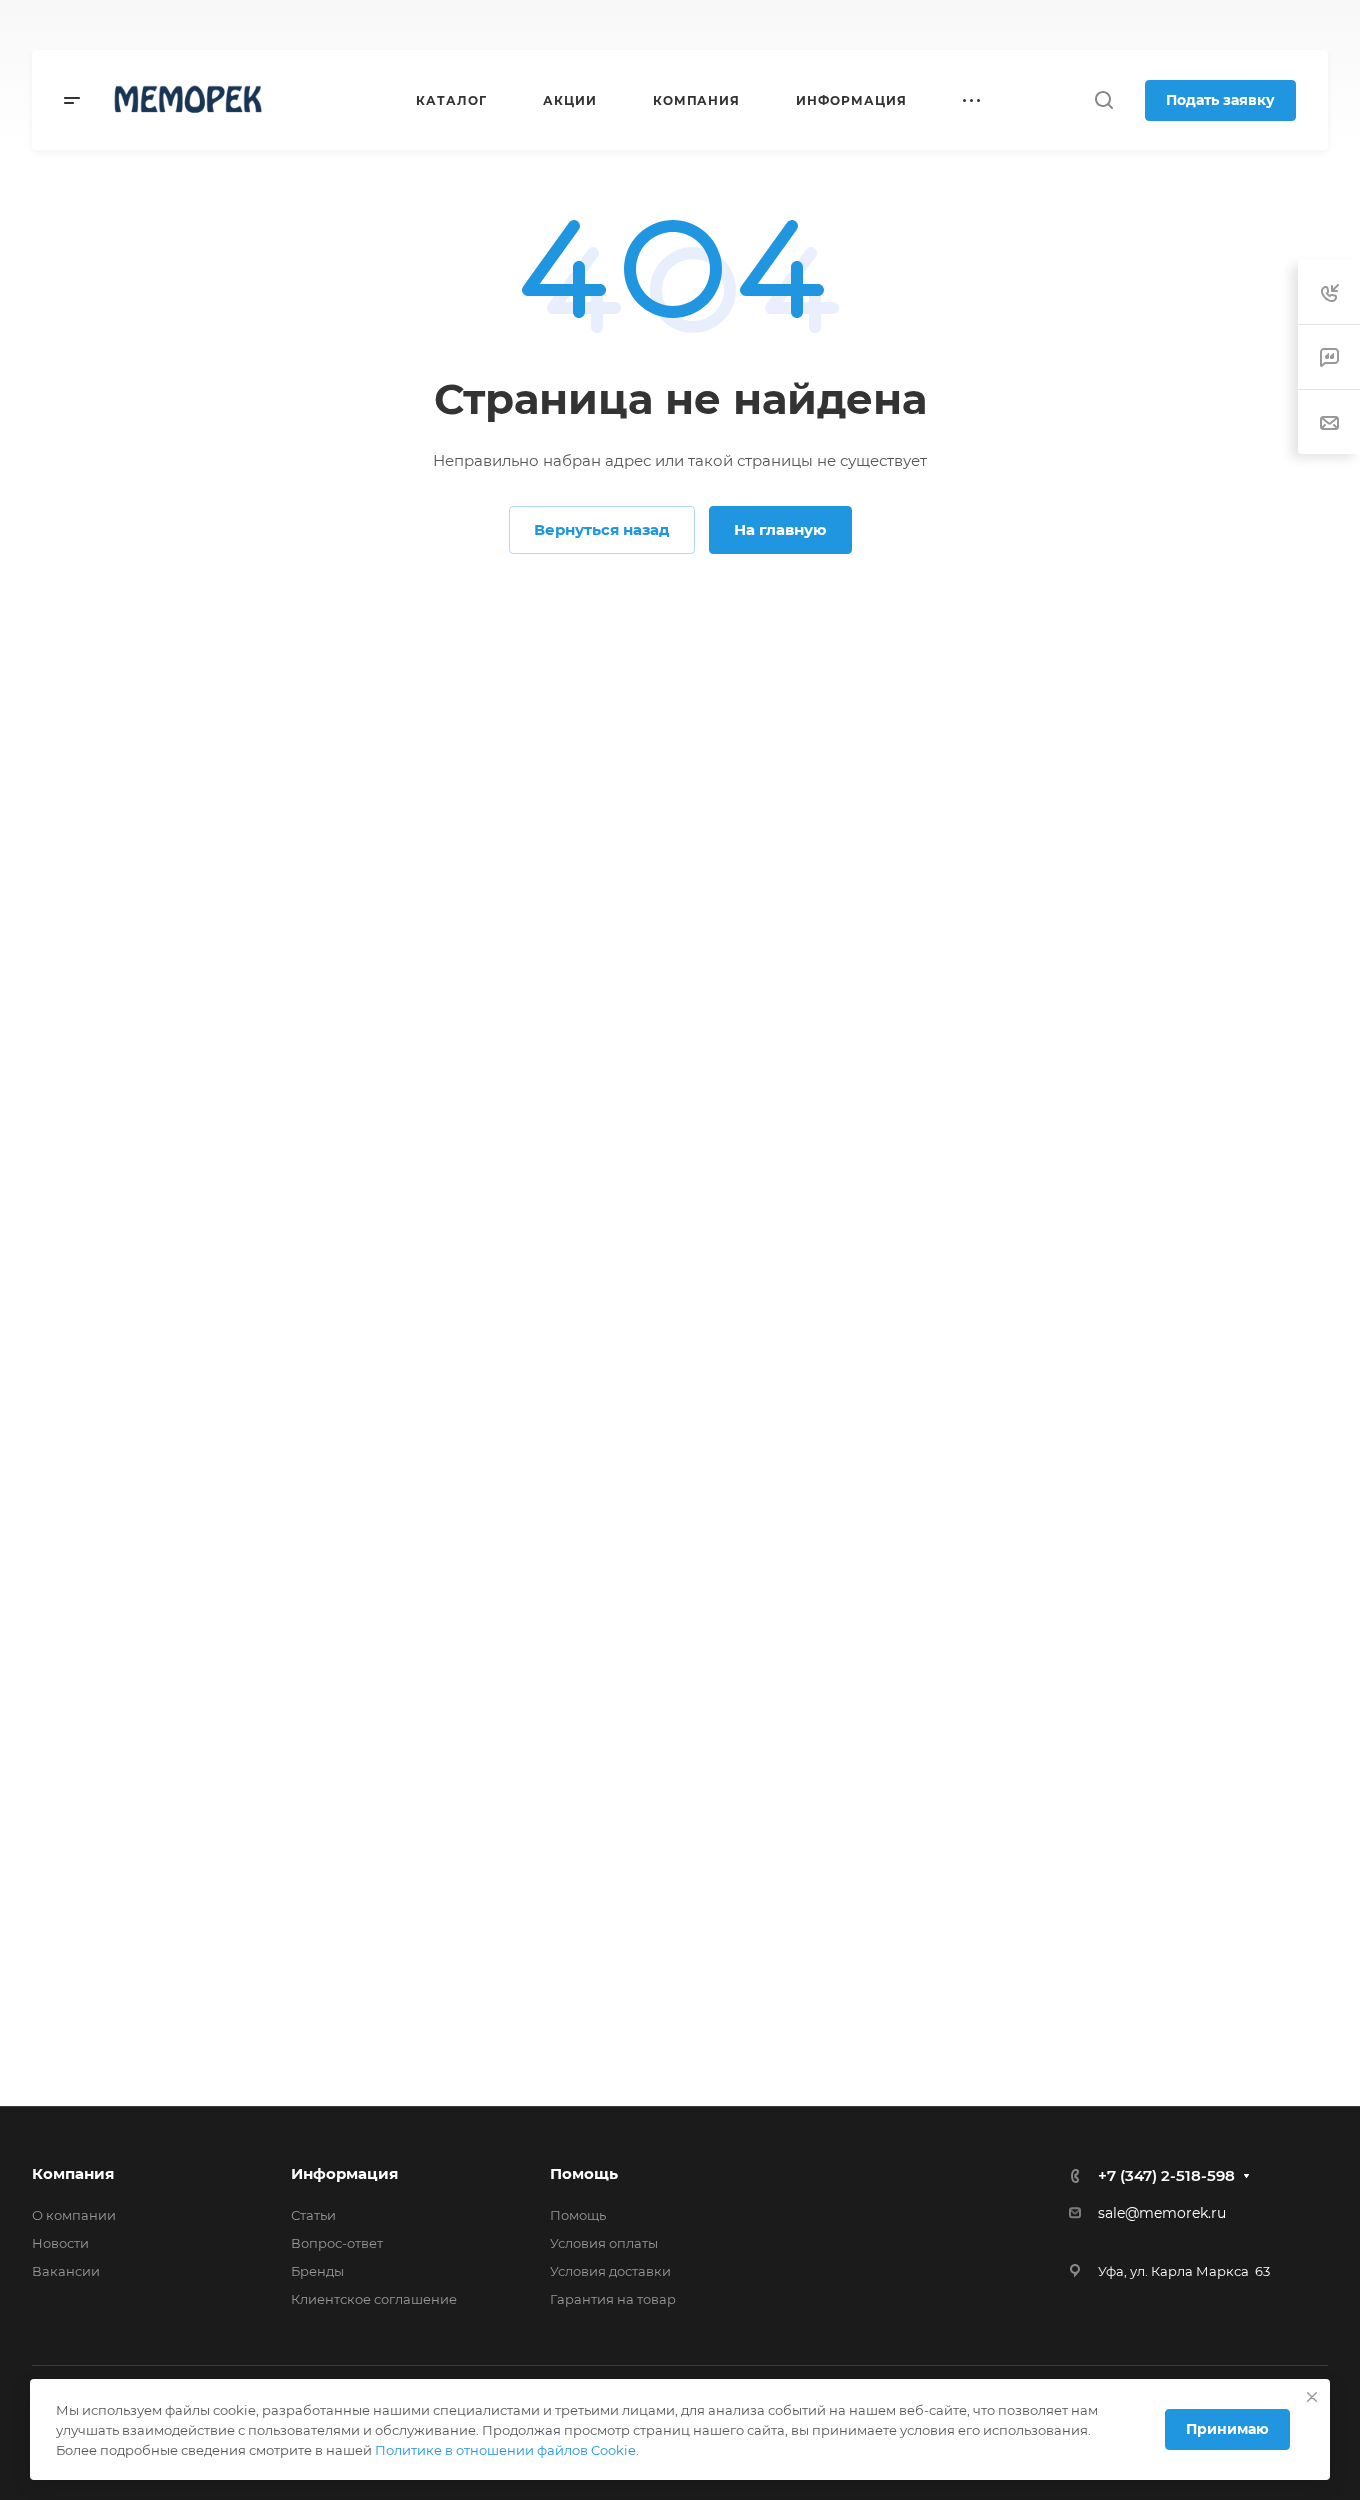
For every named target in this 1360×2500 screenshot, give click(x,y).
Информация (344, 2173)
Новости (60, 2243)
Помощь (584, 2173)
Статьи (313, 2215)
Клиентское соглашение (374, 2299)
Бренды (317, 2271)
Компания (73, 2173)
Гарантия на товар (613, 2299)
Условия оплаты (604, 2243)
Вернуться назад (602, 529)
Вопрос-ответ (337, 2243)
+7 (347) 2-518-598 (788, 25)
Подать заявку (1220, 100)
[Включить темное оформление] (1224, 25)
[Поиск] (1103, 100)
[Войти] (1274, 25)
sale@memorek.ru (1162, 2213)
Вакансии (66, 2271)
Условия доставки (610, 2271)
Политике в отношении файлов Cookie (505, 2450)
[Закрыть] (1312, 2397)
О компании (74, 2215)
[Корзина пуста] (1317, 25)
